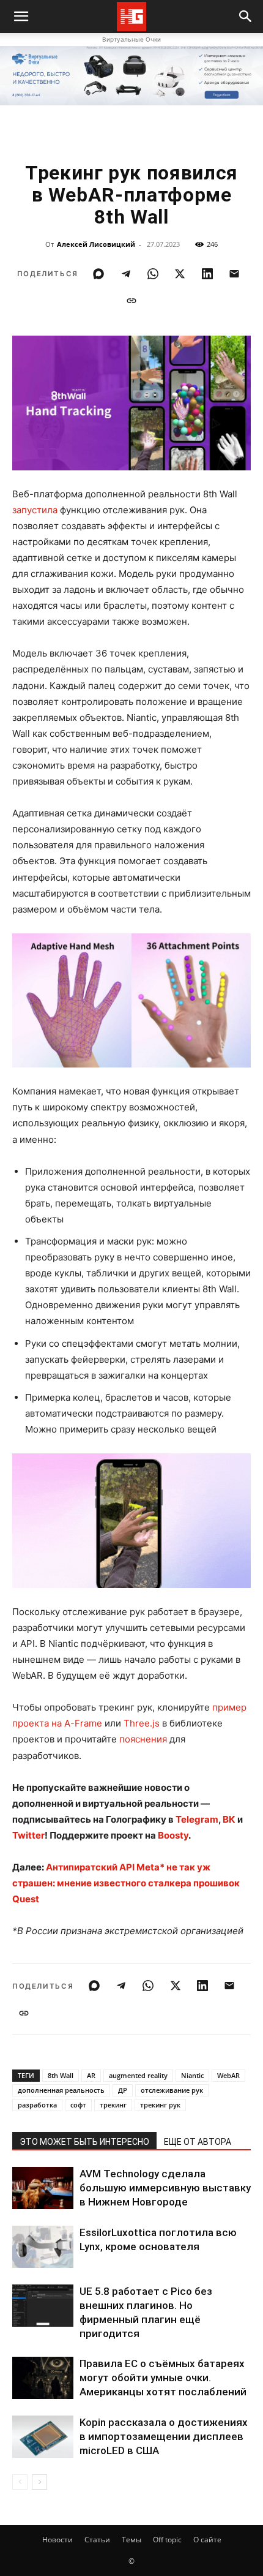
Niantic (192, 2075)
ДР (123, 2090)
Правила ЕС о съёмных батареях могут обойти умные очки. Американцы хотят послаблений (163, 2378)
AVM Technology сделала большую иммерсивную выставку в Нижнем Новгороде (165, 2188)
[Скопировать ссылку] (131, 301)
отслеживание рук (172, 2090)
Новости (57, 2540)
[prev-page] (20, 2482)
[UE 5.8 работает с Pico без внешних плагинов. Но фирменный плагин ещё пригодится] (43, 2306)
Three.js (142, 1723)
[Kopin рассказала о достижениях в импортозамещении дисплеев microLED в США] (43, 2437)
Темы (131, 2540)
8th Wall (61, 2075)
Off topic (167, 2540)
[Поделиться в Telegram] (126, 274)
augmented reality (138, 2075)
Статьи (97, 2540)
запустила (35, 510)
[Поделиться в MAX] (98, 274)
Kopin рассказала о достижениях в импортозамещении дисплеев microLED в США (164, 2436)
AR (91, 2075)
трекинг (113, 2105)
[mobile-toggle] (21, 17)
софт (78, 2105)
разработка (37, 2105)
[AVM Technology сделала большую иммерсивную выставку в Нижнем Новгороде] (43, 2188)
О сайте (207, 2540)
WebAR (228, 2075)
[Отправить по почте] (234, 274)
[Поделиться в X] (180, 274)
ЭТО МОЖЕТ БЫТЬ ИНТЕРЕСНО (84, 2142)
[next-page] (39, 2482)
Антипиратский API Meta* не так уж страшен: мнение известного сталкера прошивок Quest (126, 1883)
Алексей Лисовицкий (96, 244)
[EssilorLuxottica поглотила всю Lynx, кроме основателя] (43, 2247)
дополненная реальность (61, 2090)
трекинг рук (160, 2105)
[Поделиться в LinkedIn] (207, 274)
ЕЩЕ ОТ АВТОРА (198, 2142)
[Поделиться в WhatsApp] (153, 274)
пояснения (143, 1739)
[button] (246, 17)
